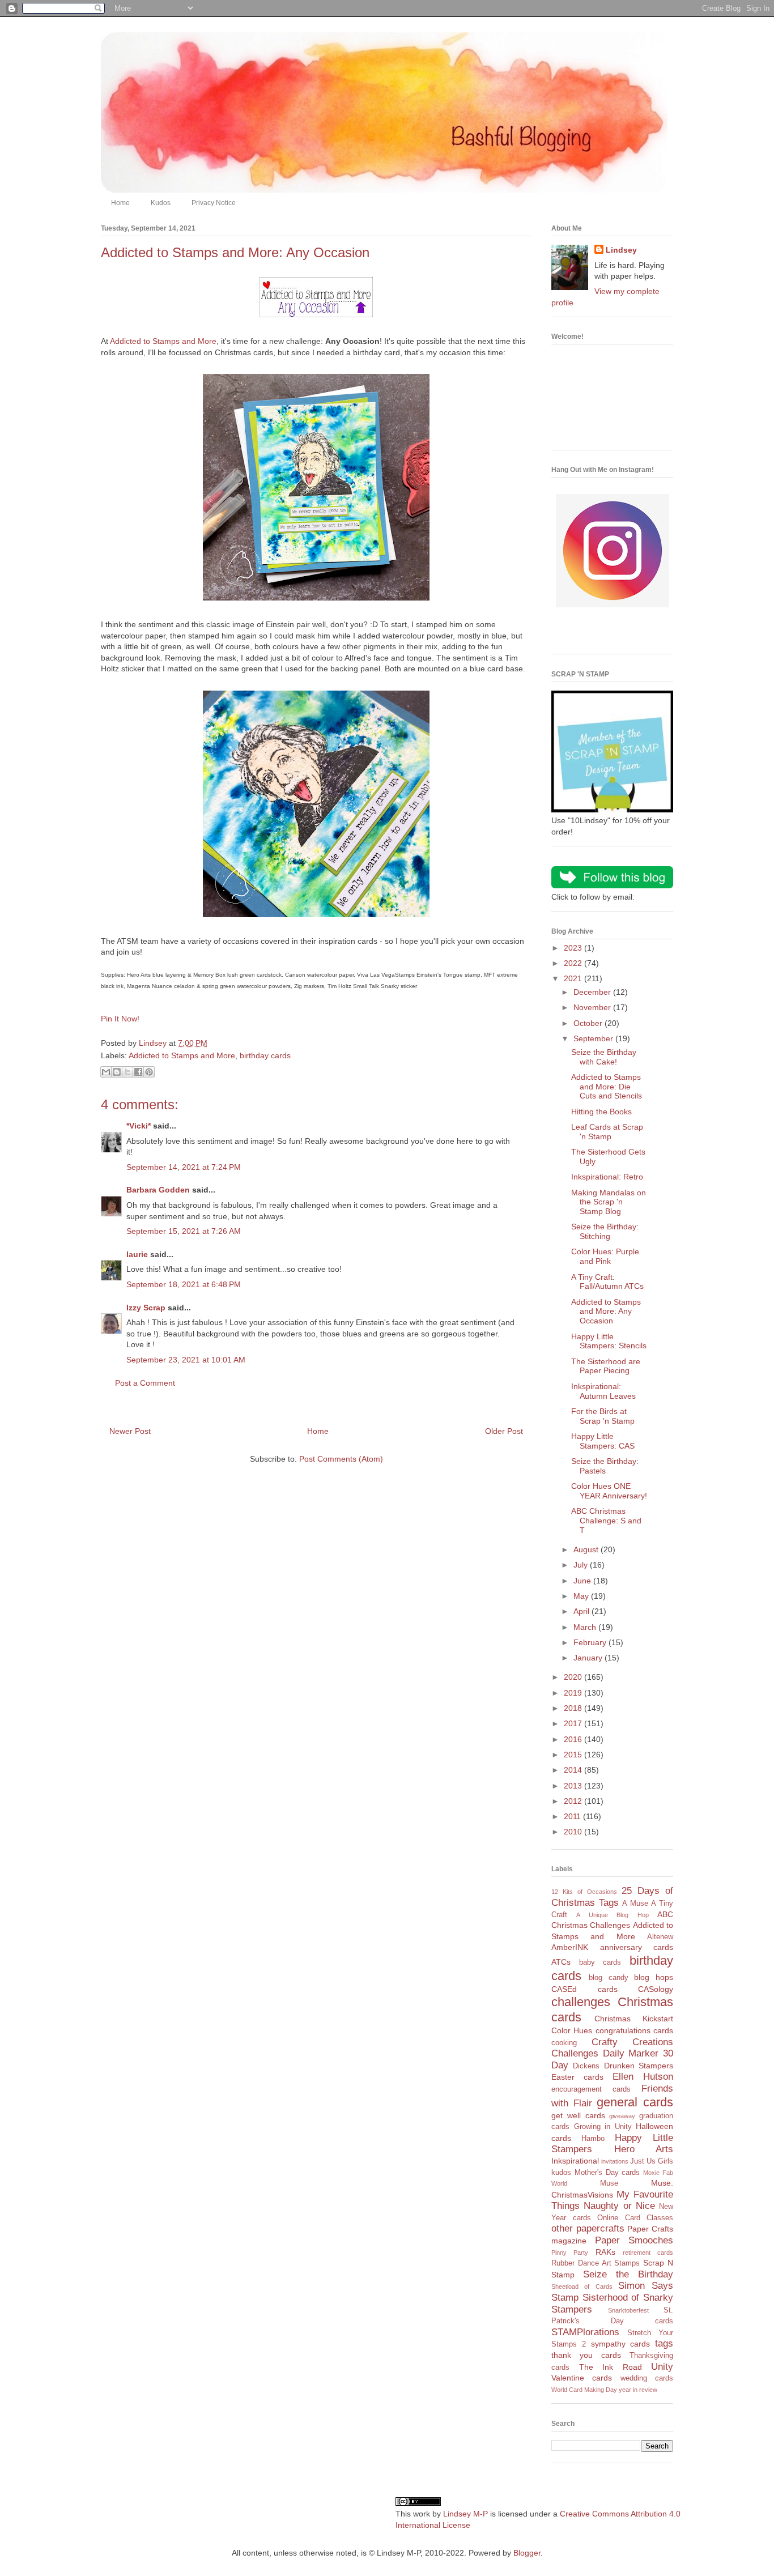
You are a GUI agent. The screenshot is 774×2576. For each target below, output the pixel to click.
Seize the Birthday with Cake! (604, 1057)
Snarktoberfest (628, 2310)
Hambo (593, 2139)
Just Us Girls (652, 2161)
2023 (574, 948)
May (582, 1596)
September (594, 1038)
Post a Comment (145, 1383)
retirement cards (648, 2253)
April (582, 1611)
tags (664, 2343)
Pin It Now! (120, 1019)
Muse (609, 2183)
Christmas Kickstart (634, 2019)
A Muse (635, 1904)
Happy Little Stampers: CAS (603, 1441)
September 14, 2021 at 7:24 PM (184, 1167)
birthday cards (265, 1055)
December (593, 992)
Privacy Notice (214, 203)
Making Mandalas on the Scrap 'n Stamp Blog (609, 1202)
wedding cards (647, 2378)
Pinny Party (570, 2253)
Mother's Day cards (607, 2173)
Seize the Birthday (628, 2274)
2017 (574, 1723)
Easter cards (577, 2077)
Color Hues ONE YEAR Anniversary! (609, 1491)
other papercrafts (588, 2228)
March (586, 1627)
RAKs (605, 2252)
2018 (574, 1708)
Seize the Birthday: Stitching (605, 1231)
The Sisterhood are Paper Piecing (606, 1366)
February (591, 1642)
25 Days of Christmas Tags (612, 1897)
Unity (662, 2367)
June (583, 1581)
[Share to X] (127, 1072)
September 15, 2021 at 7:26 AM (184, 1231)
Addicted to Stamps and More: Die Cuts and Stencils (607, 1087)
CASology (656, 1989)
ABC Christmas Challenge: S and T (606, 1521)
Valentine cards (582, 2378)
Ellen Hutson (643, 2077)
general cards (635, 2102)
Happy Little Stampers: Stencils (609, 1341)
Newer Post (130, 1431)
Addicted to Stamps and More (163, 341)
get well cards (578, 2115)
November (593, 1007)
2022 (574, 963)
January (589, 1658)
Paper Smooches (634, 2240)
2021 (574, 978)
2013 (574, 1786)
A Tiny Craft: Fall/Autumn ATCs (607, 1282)
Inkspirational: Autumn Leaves (603, 1391)
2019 (574, 1693)
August (587, 1549)
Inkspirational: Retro (607, 1177)
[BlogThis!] (117, 1072)
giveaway (622, 2116)
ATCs (561, 1962)
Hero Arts (644, 2149)
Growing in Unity (603, 2127)
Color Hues (572, 2030)
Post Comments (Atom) (341, 1459)
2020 (574, 1677)
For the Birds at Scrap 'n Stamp (603, 1416)
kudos (561, 2173)
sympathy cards (621, 2344)
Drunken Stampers (639, 2066)
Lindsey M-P (465, 2514)
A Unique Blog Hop (612, 1915)
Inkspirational (575, 2161)
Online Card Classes (635, 2218)
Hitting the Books (601, 1112)
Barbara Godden (158, 1190)
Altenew (660, 1937)
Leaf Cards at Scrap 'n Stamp (607, 1132)
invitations (615, 2161)
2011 (573, 1816)
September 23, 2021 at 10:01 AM (186, 1360)
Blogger (527, 2553)
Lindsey (621, 250)
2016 (574, 1739)
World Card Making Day (584, 2390)
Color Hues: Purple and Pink (605, 1256)
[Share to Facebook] (138, 1072)
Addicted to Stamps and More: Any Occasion (606, 1312)
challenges (581, 2002)
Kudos (161, 203)
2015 (574, 1755)
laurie (137, 1254)
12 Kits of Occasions (584, 1892)
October (589, 1023)
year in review (638, 2390)
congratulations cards (634, 2030)
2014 (574, 1770)
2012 (574, 1801)
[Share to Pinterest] (149, 1072)
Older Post (504, 1431)
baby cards (600, 1962)
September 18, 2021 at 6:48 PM (184, 1284)
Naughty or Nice (619, 2206)
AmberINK (570, 1947)
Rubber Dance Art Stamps (596, 2263)
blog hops (654, 1977)
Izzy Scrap (146, 1308)
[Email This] (106, 1072)
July (582, 1565)
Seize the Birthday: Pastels (605, 1466)
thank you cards (586, 2355)
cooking (564, 2043)
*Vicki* (139, 1126)
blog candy (609, 1978)
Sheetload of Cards (582, 2287)
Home (120, 203)
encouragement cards (591, 2089)
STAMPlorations (585, 2332)
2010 (574, 1832)
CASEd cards (584, 1989)
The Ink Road (611, 2367)
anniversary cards (637, 1947)
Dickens (586, 2066)
